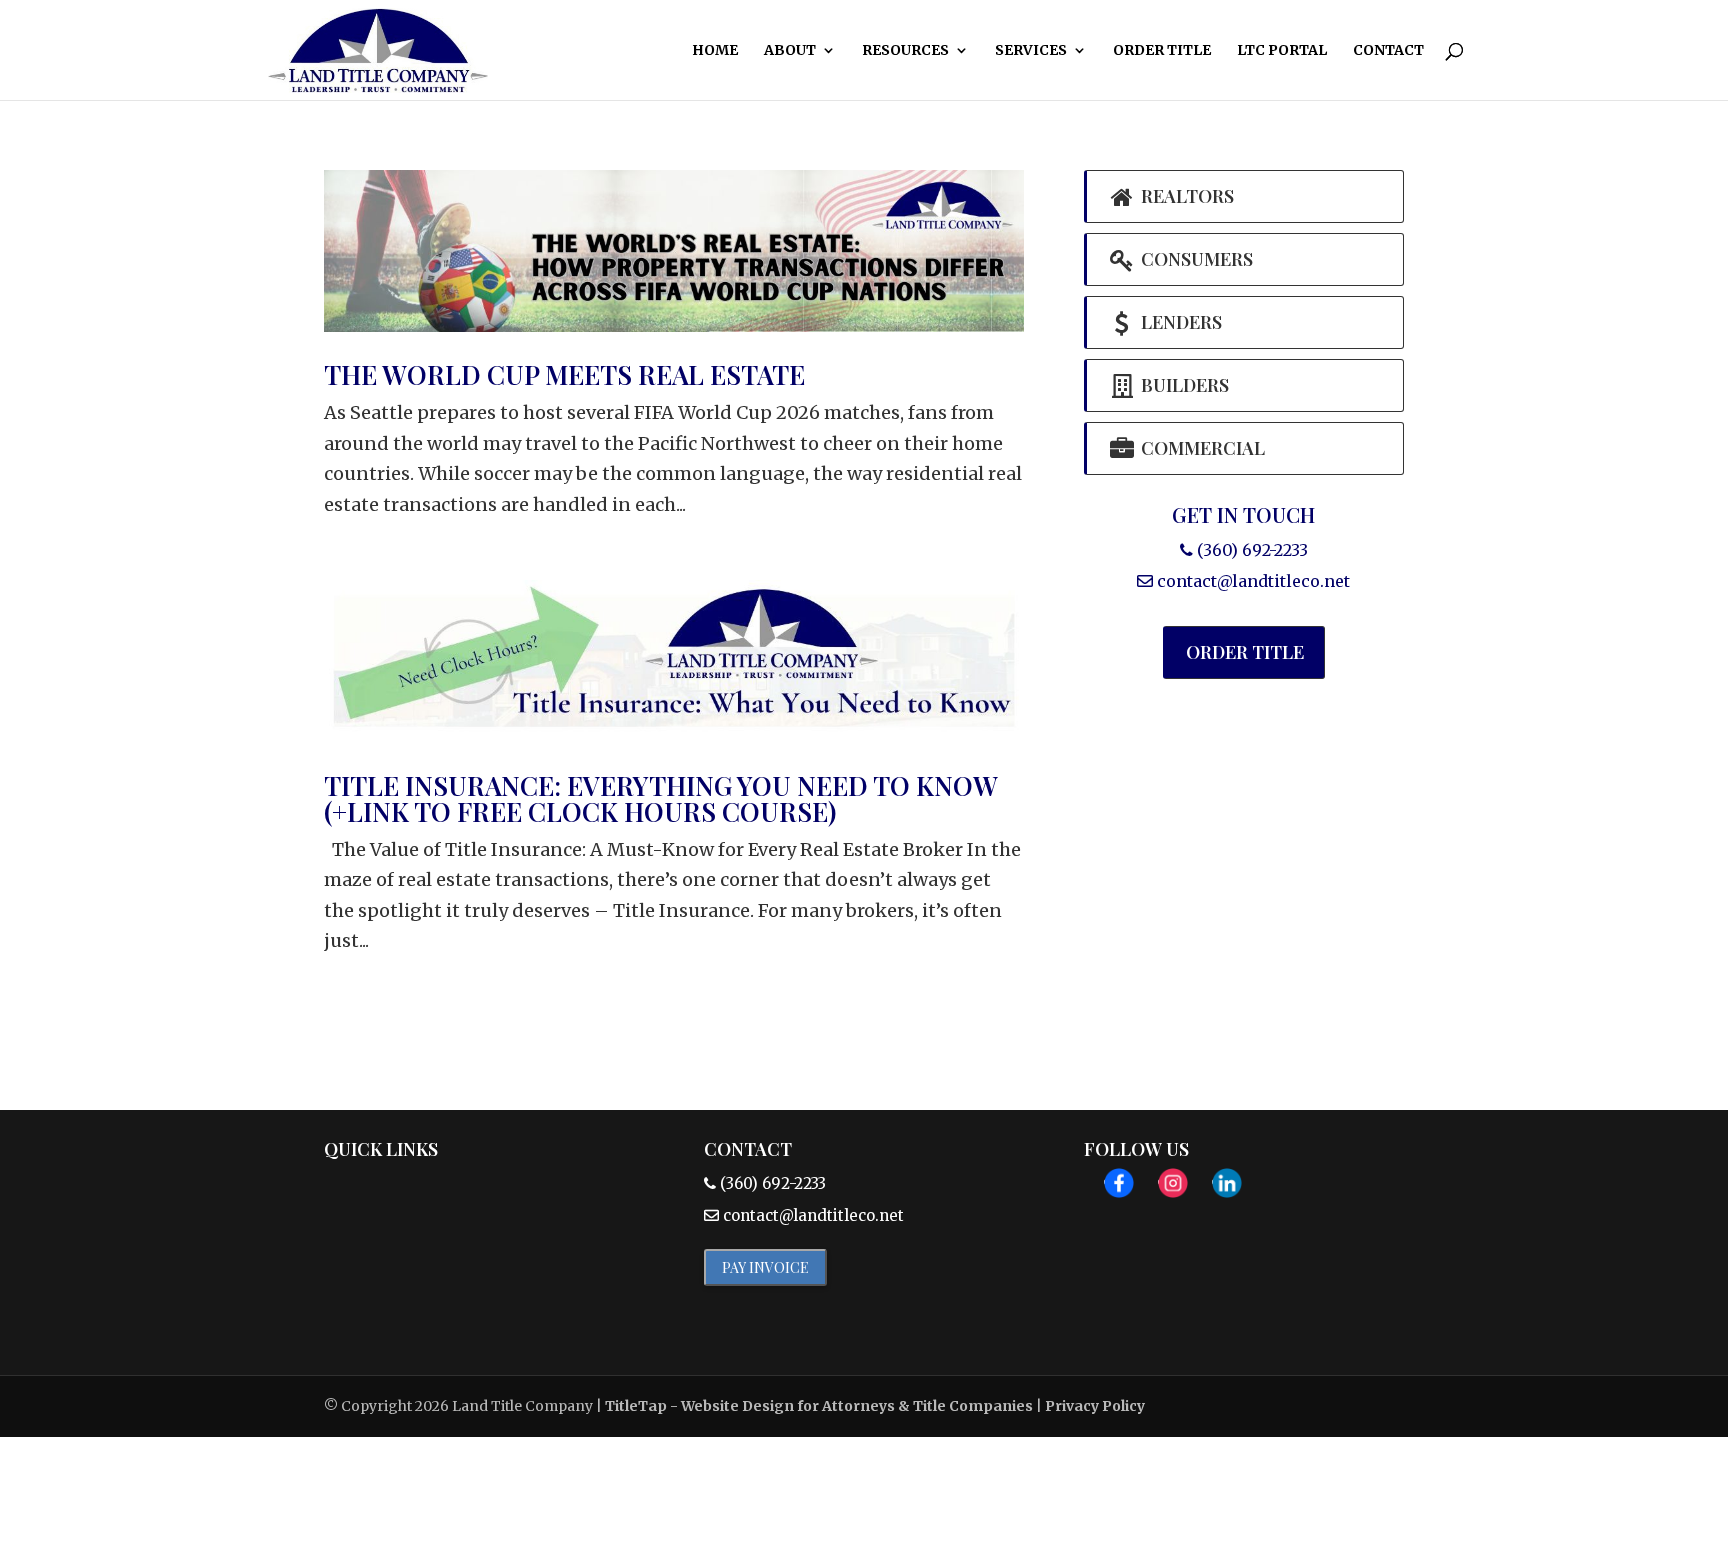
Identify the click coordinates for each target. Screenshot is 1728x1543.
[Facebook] (1119, 1188)
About (790, 51)
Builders (1183, 385)
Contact (1388, 51)
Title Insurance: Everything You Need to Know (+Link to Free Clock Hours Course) (660, 798)
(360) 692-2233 (1250, 550)
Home (715, 51)
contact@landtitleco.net (1253, 581)
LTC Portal (1282, 51)
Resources (905, 51)
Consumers (1195, 259)
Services (1031, 51)
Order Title (1162, 51)
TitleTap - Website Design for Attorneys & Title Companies (819, 1406)
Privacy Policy (1095, 1406)
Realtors (1185, 196)
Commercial (1201, 448)
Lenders (1179, 322)
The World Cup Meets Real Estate (564, 374)
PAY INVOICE (765, 1267)
